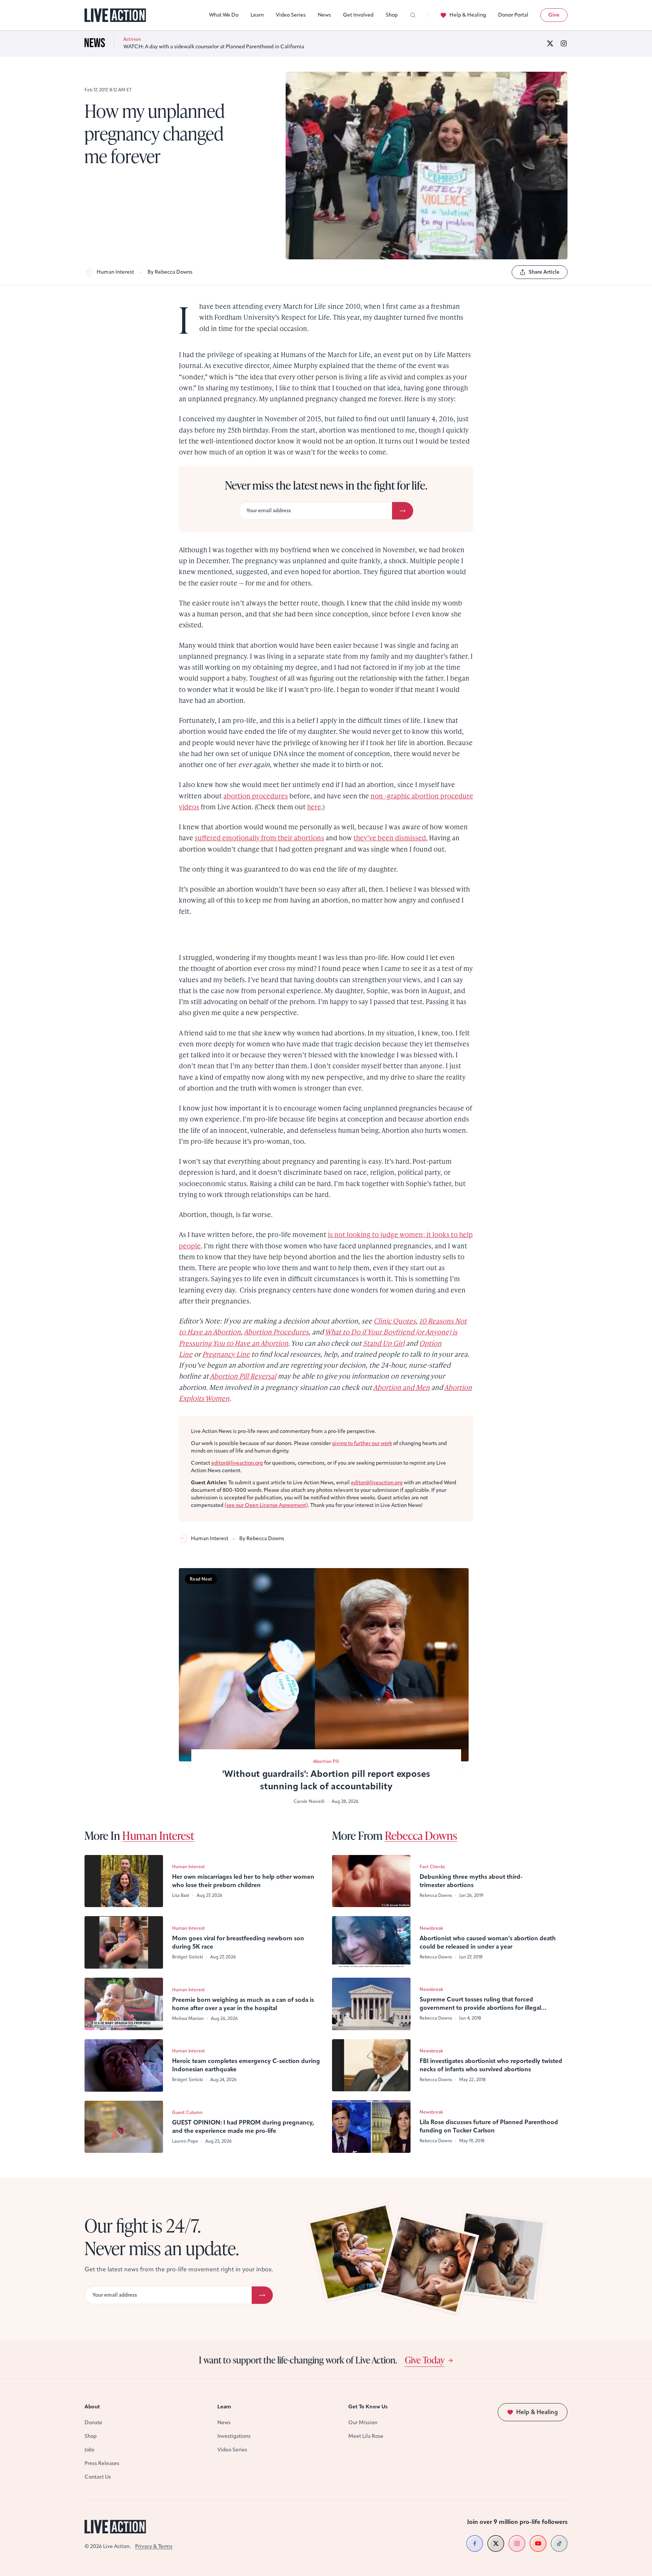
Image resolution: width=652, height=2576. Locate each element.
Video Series (291, 15)
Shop (392, 15)
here (314, 807)
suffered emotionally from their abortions (259, 837)
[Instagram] (564, 43)
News (324, 15)
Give (554, 15)
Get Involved (358, 15)
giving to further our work (362, 1443)
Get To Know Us (368, 2407)
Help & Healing (468, 15)
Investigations (234, 2436)
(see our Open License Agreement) (266, 1505)
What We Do (224, 15)
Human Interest (115, 272)
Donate (93, 2423)
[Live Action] (115, 15)
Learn (257, 15)
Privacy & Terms (154, 2546)
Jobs (89, 2450)
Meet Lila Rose (366, 2436)
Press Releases (102, 2463)
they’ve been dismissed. (391, 837)
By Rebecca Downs (170, 272)
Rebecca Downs (421, 1835)
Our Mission (363, 2423)
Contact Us (98, 2477)
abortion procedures (256, 796)
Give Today (425, 2360)
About (92, 2407)
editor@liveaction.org (237, 1463)
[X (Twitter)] (550, 43)
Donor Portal (513, 15)
